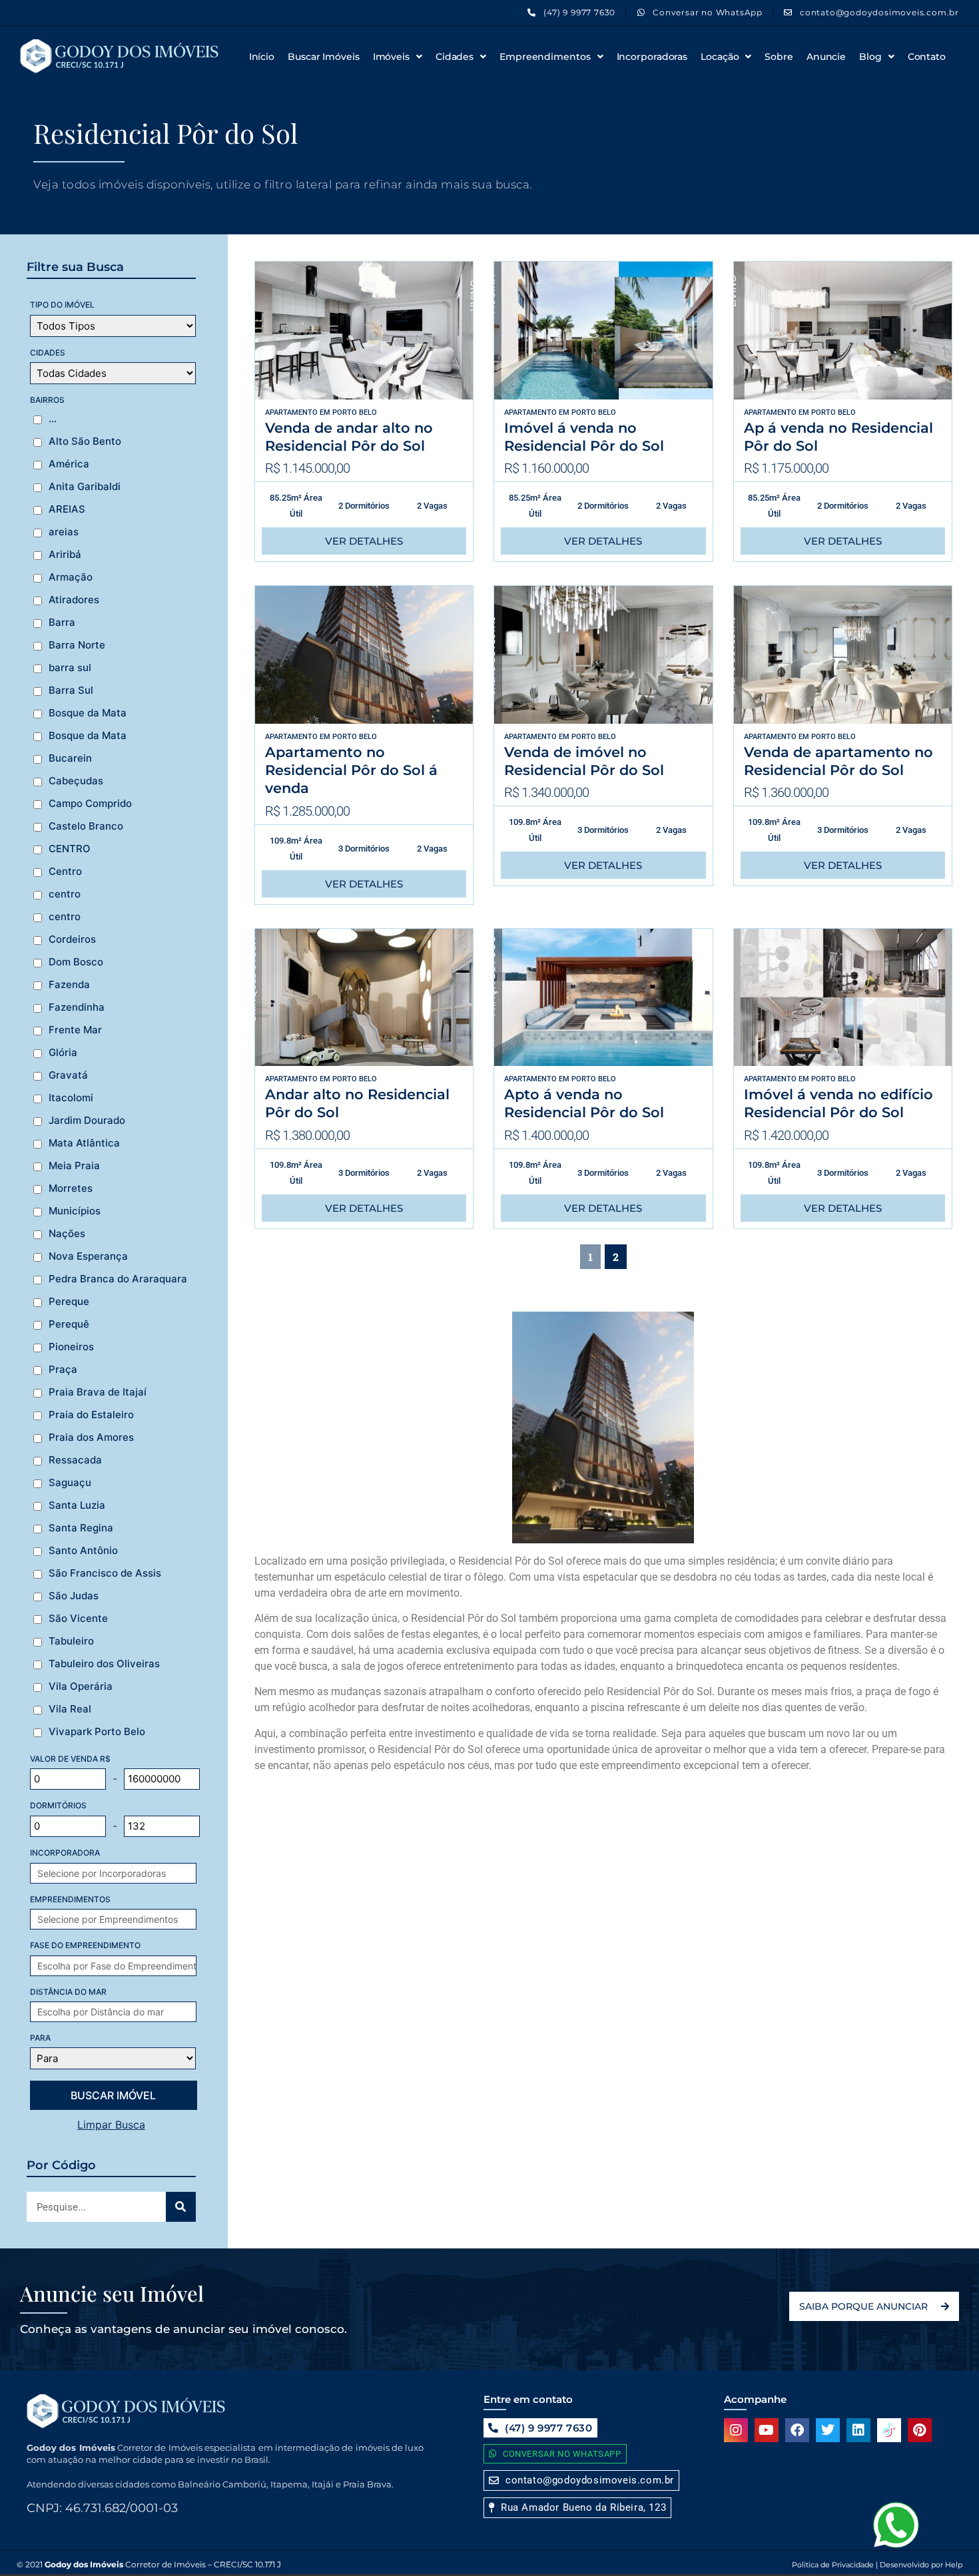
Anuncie (826, 57)
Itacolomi (71, 1098)
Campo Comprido (90, 804)
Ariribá (65, 555)
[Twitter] (828, 2430)
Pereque (69, 1302)
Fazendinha (77, 1007)
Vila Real (70, 1709)
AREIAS (67, 509)
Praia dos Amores (91, 1437)
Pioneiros (71, 1347)
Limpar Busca (111, 2125)
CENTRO (70, 849)
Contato (927, 57)
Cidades (455, 57)
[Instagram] (736, 2430)
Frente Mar (75, 1030)
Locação (720, 57)
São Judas (74, 1596)
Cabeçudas (76, 781)
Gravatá (68, 1075)
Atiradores (74, 600)
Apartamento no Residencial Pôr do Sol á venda (351, 770)
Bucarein (70, 758)
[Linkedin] (858, 2430)
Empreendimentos (545, 57)
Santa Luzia (77, 1505)
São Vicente (78, 1619)
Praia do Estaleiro (91, 1415)
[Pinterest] (920, 2430)
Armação (71, 577)
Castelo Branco (86, 826)
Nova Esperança (88, 1256)
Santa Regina (81, 1528)
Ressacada (75, 1460)
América (69, 464)
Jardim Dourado (87, 1121)
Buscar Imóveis (324, 57)
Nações (67, 1234)
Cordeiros (72, 939)
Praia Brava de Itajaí (98, 1392)
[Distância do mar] (121, 2012)
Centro (65, 872)
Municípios (75, 1211)
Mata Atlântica (84, 1143)
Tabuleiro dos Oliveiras (104, 1664)
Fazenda (69, 985)
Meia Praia (74, 1166)
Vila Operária (81, 1686)
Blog (870, 57)
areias (64, 532)
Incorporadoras (652, 57)
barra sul (70, 668)
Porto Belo (355, 412)
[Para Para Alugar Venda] (113, 2058)
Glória (63, 1053)
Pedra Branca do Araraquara (118, 1279)
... (53, 419)
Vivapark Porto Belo (97, 1732)
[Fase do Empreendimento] (121, 1966)
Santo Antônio (83, 1551)
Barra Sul (71, 690)
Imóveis (391, 57)
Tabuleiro (71, 1641)
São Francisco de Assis (105, 1573)
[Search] (181, 2207)
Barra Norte (77, 645)
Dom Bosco (76, 962)
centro (65, 894)
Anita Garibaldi (85, 487)
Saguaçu (70, 1483)
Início (262, 57)
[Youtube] (767, 2430)
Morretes (71, 1188)
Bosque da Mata (88, 713)
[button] (577, 2508)
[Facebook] (797, 2430)
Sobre (779, 57)
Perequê (69, 1324)
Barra (62, 623)
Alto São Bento (85, 441)
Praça (63, 1370)
